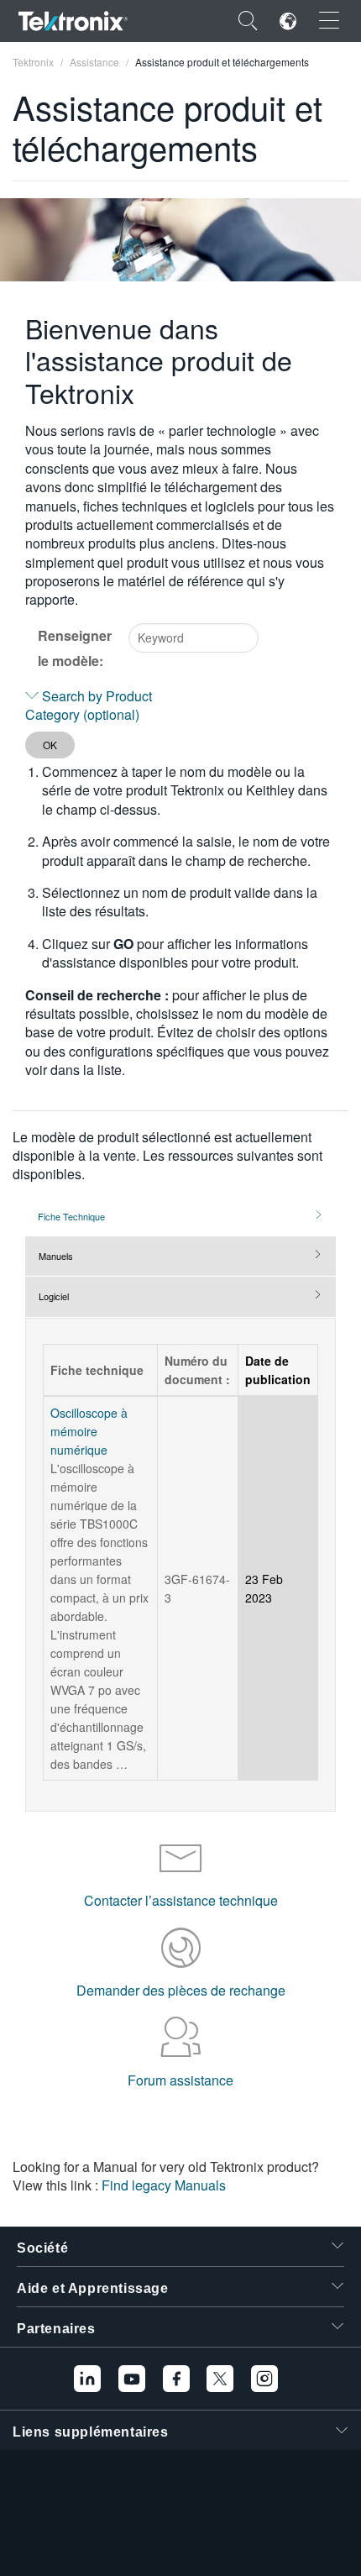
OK (50, 745)
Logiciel (54, 1296)
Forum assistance (180, 2080)
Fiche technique (71, 1216)
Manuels (56, 1256)
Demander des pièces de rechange (181, 1990)
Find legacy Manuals (164, 2185)
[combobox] (194, 638)
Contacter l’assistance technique (181, 1900)
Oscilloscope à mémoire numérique (89, 1431)
